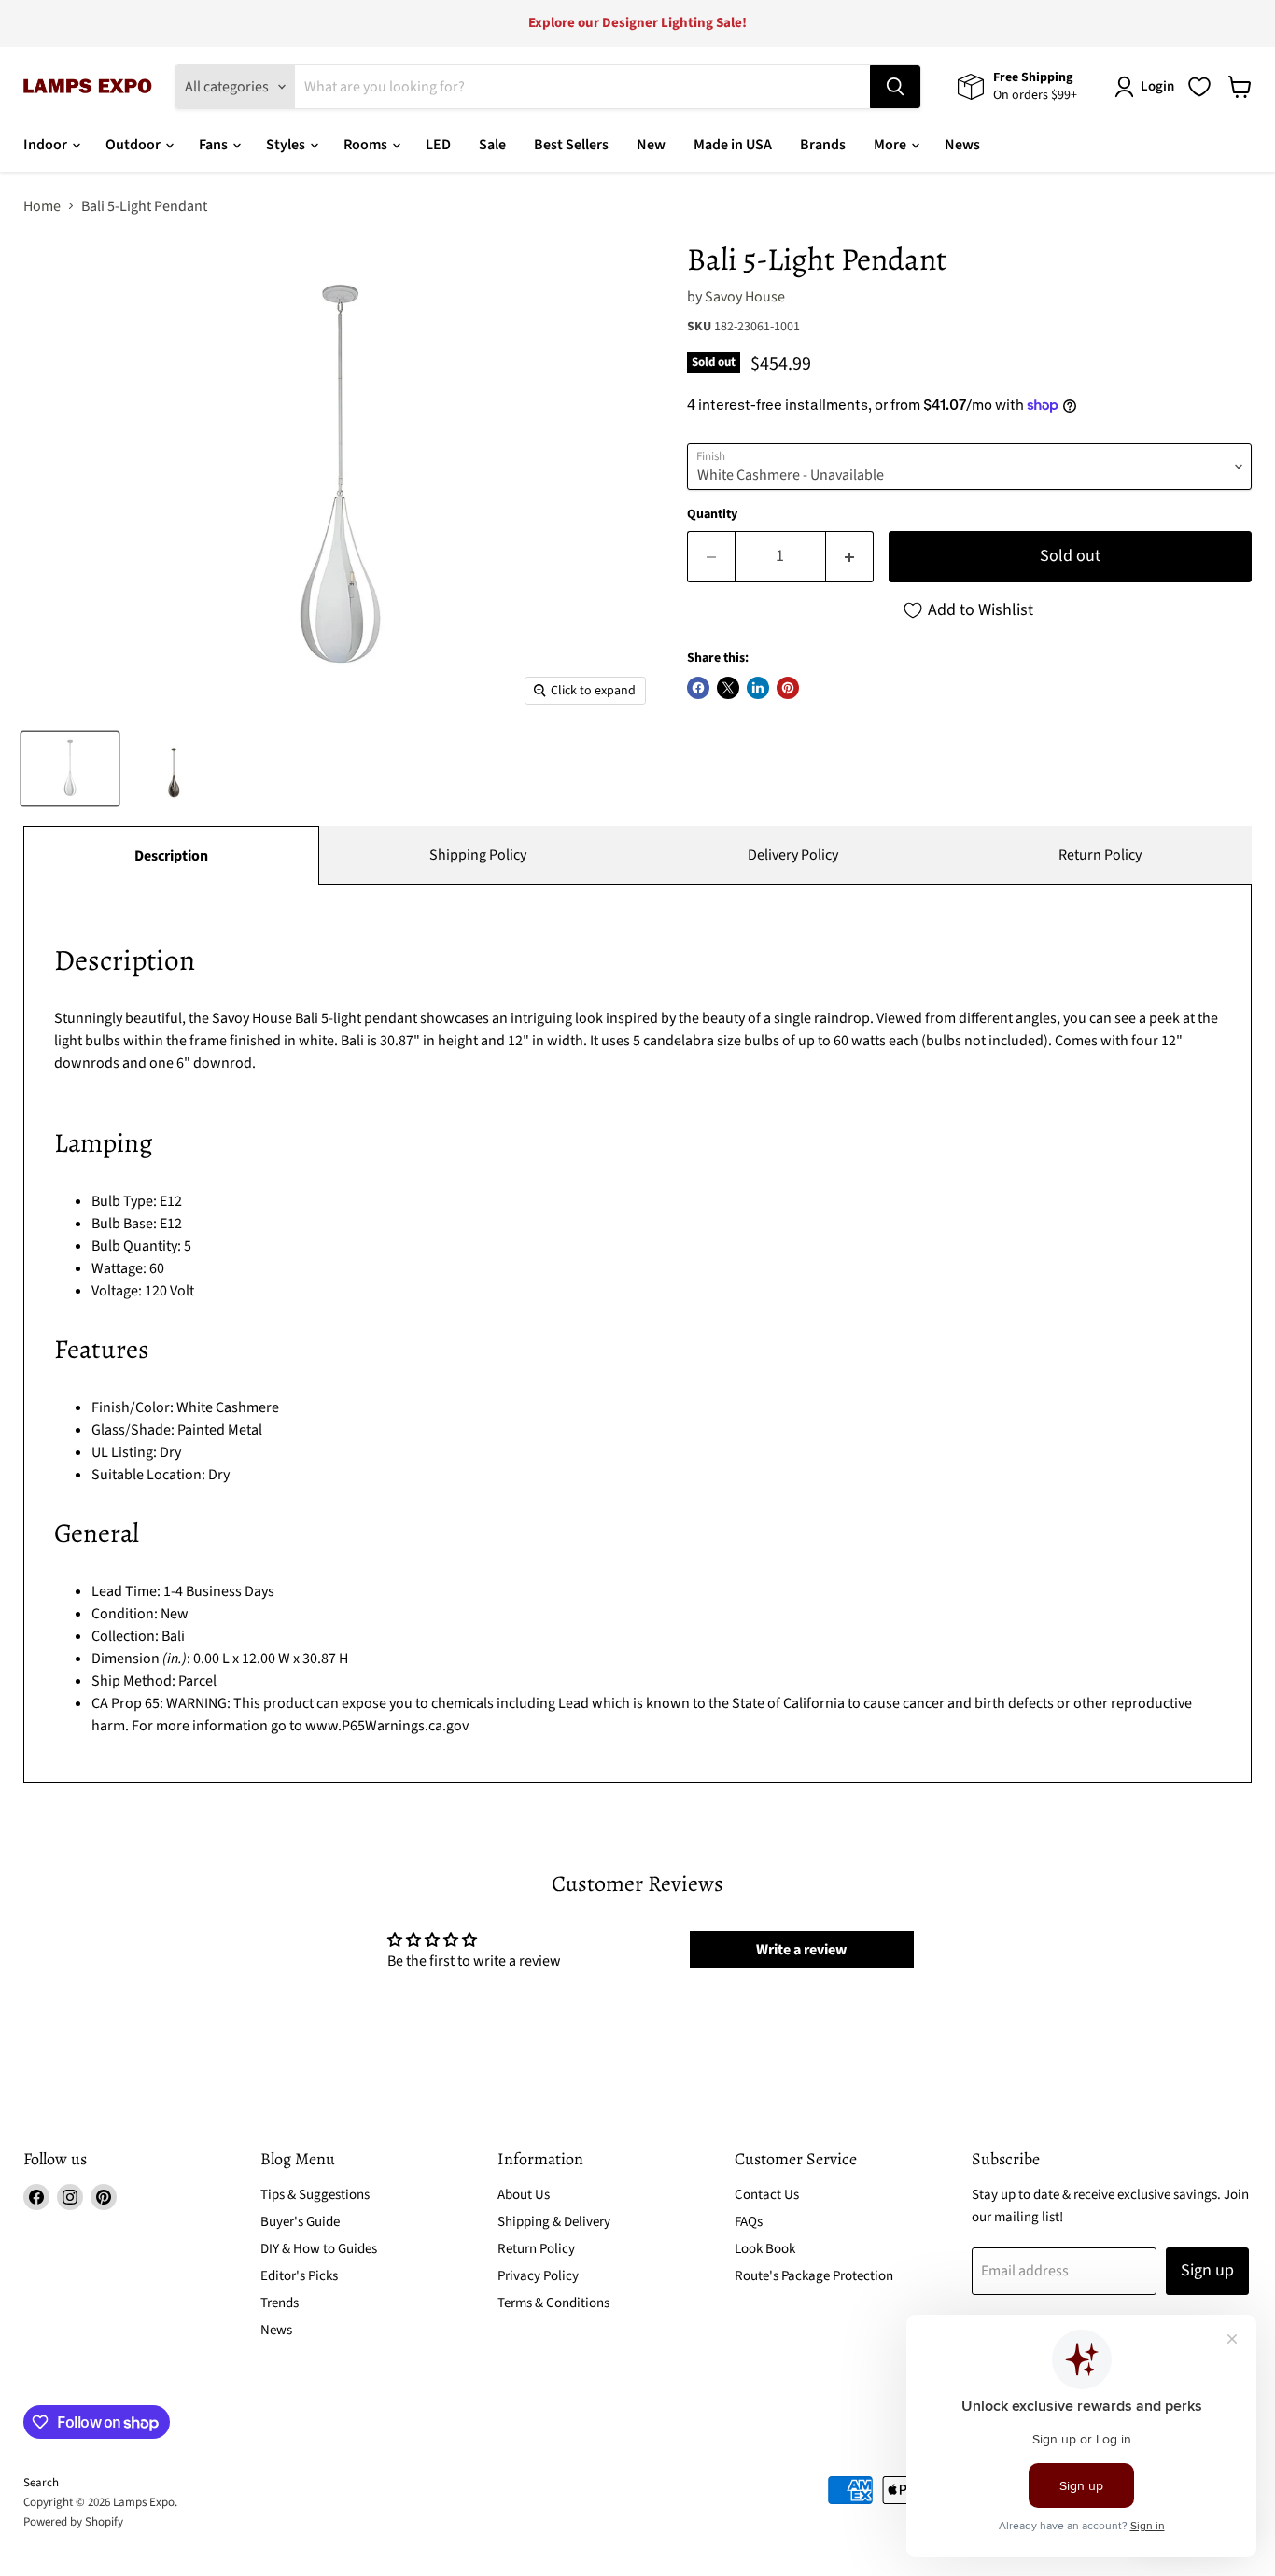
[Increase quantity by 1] (850, 557)
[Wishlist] (1199, 87)
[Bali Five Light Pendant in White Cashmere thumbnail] (70, 769)
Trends (280, 2303)
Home (42, 206)
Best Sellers (571, 145)
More (891, 145)
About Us (524, 2195)
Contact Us (767, 2195)
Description (171, 856)
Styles (287, 145)
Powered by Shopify (73, 2522)
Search (41, 2483)
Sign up (1207, 2270)
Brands (823, 145)
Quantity (712, 514)
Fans (215, 145)
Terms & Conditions (553, 2303)
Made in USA (733, 145)
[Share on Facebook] (698, 688)
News (962, 145)
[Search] (895, 87)
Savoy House (745, 297)
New (651, 145)
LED (438, 145)
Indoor (47, 145)
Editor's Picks (299, 2276)
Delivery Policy (793, 855)
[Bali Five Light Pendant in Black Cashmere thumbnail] (173, 769)
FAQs (749, 2222)
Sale (492, 145)
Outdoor (134, 145)
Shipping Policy (478, 855)
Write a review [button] (801, 1950)
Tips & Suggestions (315, 2195)
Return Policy (1100, 855)
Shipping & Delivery (554, 2222)
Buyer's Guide (300, 2222)
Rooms (367, 145)
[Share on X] (728, 688)
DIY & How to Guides (319, 2249)
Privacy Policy (538, 2276)
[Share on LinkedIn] (758, 688)
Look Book (765, 2249)
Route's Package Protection (814, 2276)
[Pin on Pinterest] (788, 688)
